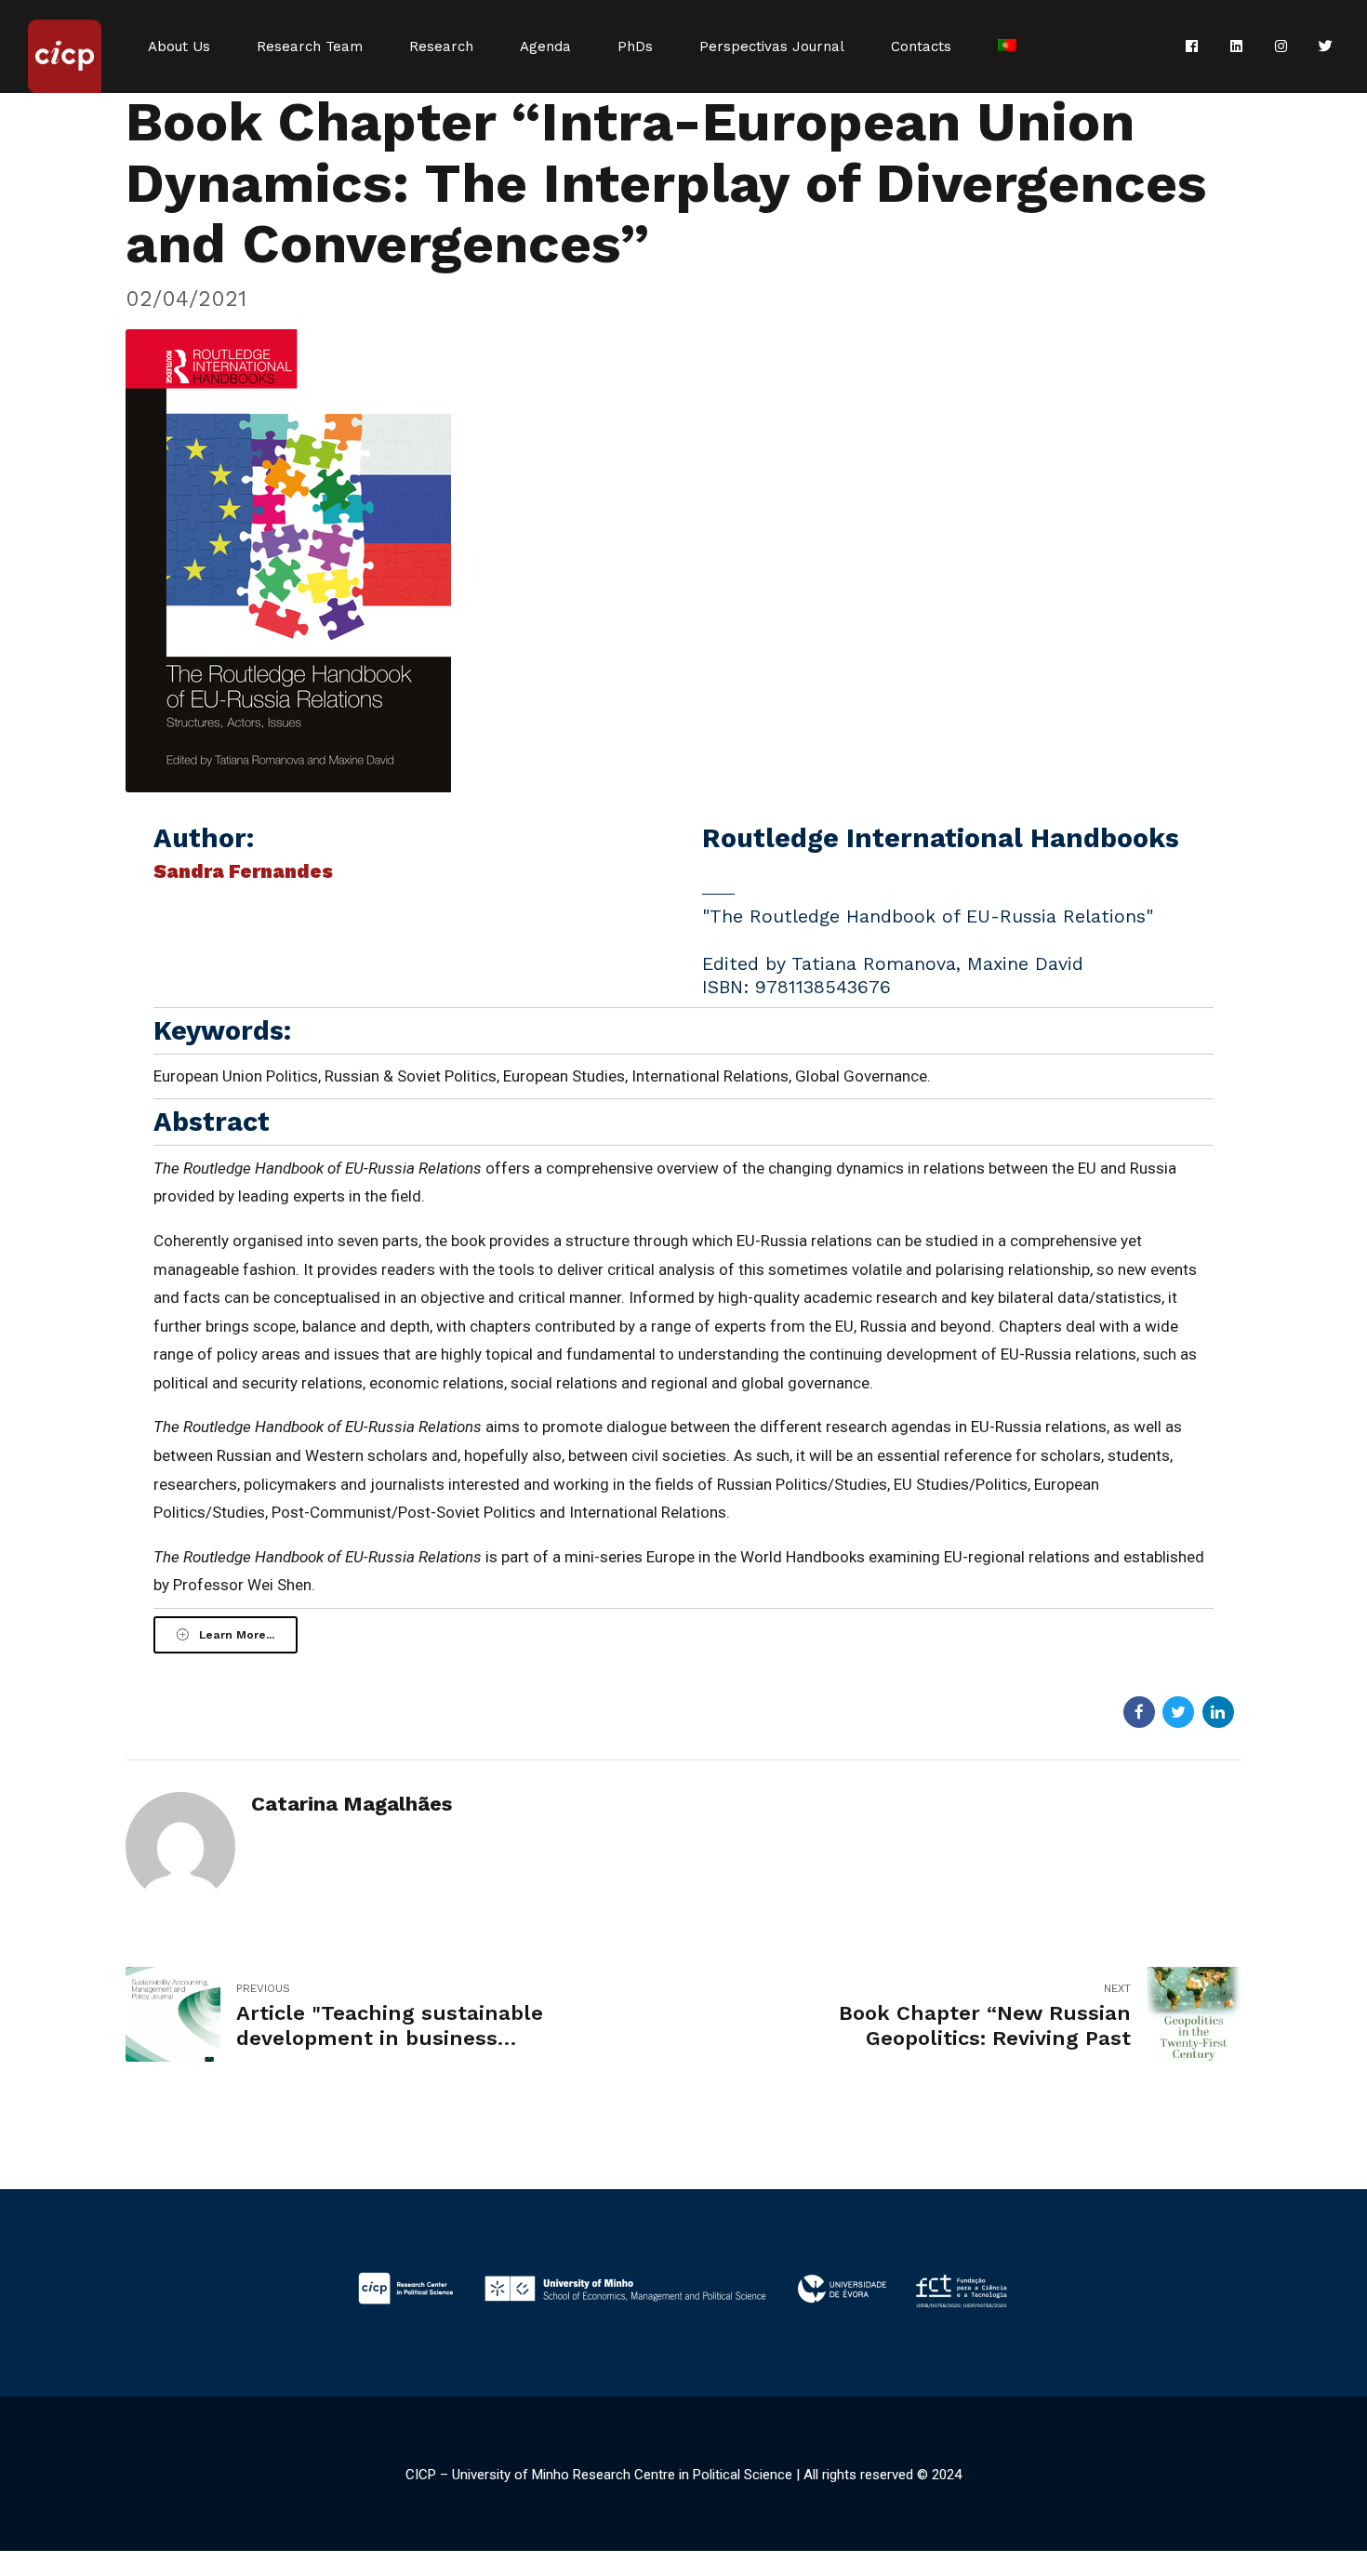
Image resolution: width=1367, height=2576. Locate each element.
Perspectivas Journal (772, 46)
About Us (179, 46)
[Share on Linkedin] (1218, 1712)
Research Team (310, 46)
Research (441, 46)
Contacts (921, 46)
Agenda (545, 46)
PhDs (635, 46)
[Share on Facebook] (1139, 1712)
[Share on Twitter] (1178, 1712)
